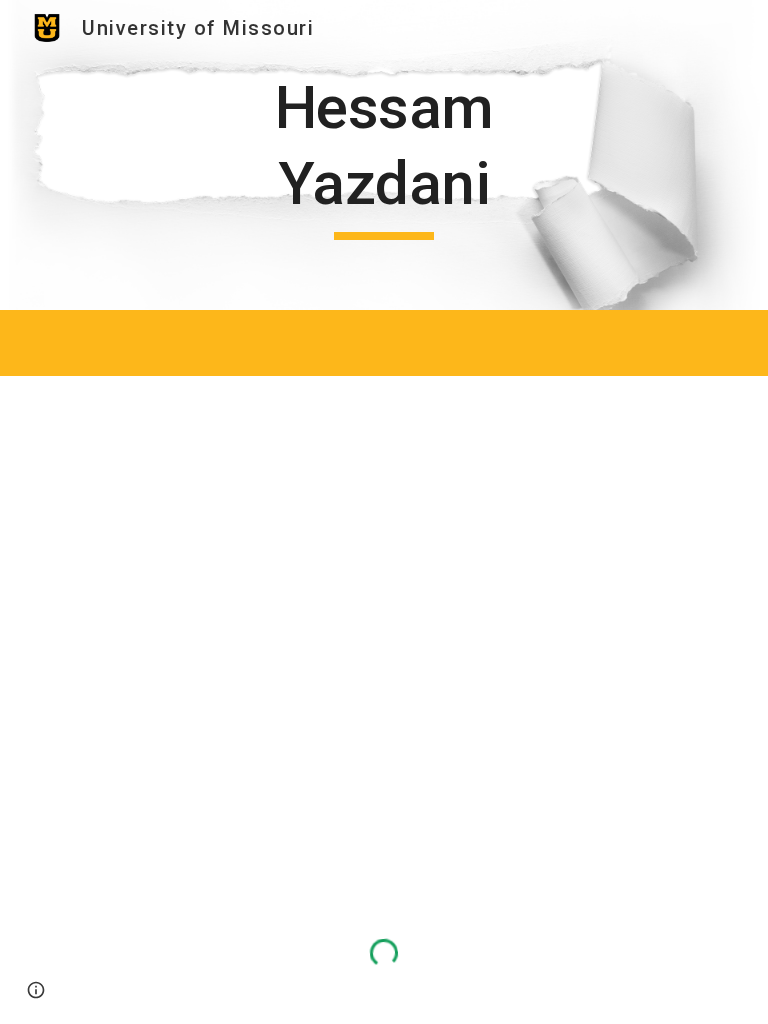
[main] (383, 154)
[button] (36, 990)
